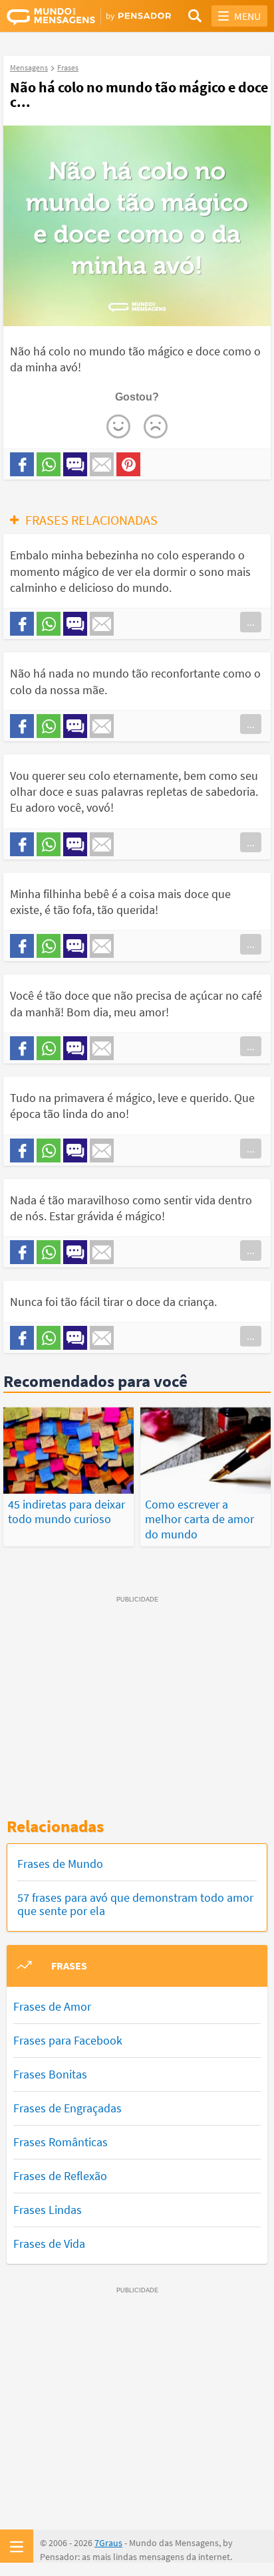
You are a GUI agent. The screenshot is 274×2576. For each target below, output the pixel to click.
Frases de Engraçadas (68, 2108)
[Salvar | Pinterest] (128, 464)
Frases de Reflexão (60, 2176)
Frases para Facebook (68, 2040)
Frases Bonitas (50, 2074)
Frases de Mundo (60, 1864)
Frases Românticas (61, 2142)
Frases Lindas (48, 2210)
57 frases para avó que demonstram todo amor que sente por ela (135, 1904)
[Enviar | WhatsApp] (49, 464)
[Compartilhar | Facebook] (22, 464)
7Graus (108, 2543)
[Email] (102, 464)
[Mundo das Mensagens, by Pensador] (72, 17)
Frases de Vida (49, 2244)
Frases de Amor (52, 2006)
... (251, 622)
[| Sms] (75, 464)
